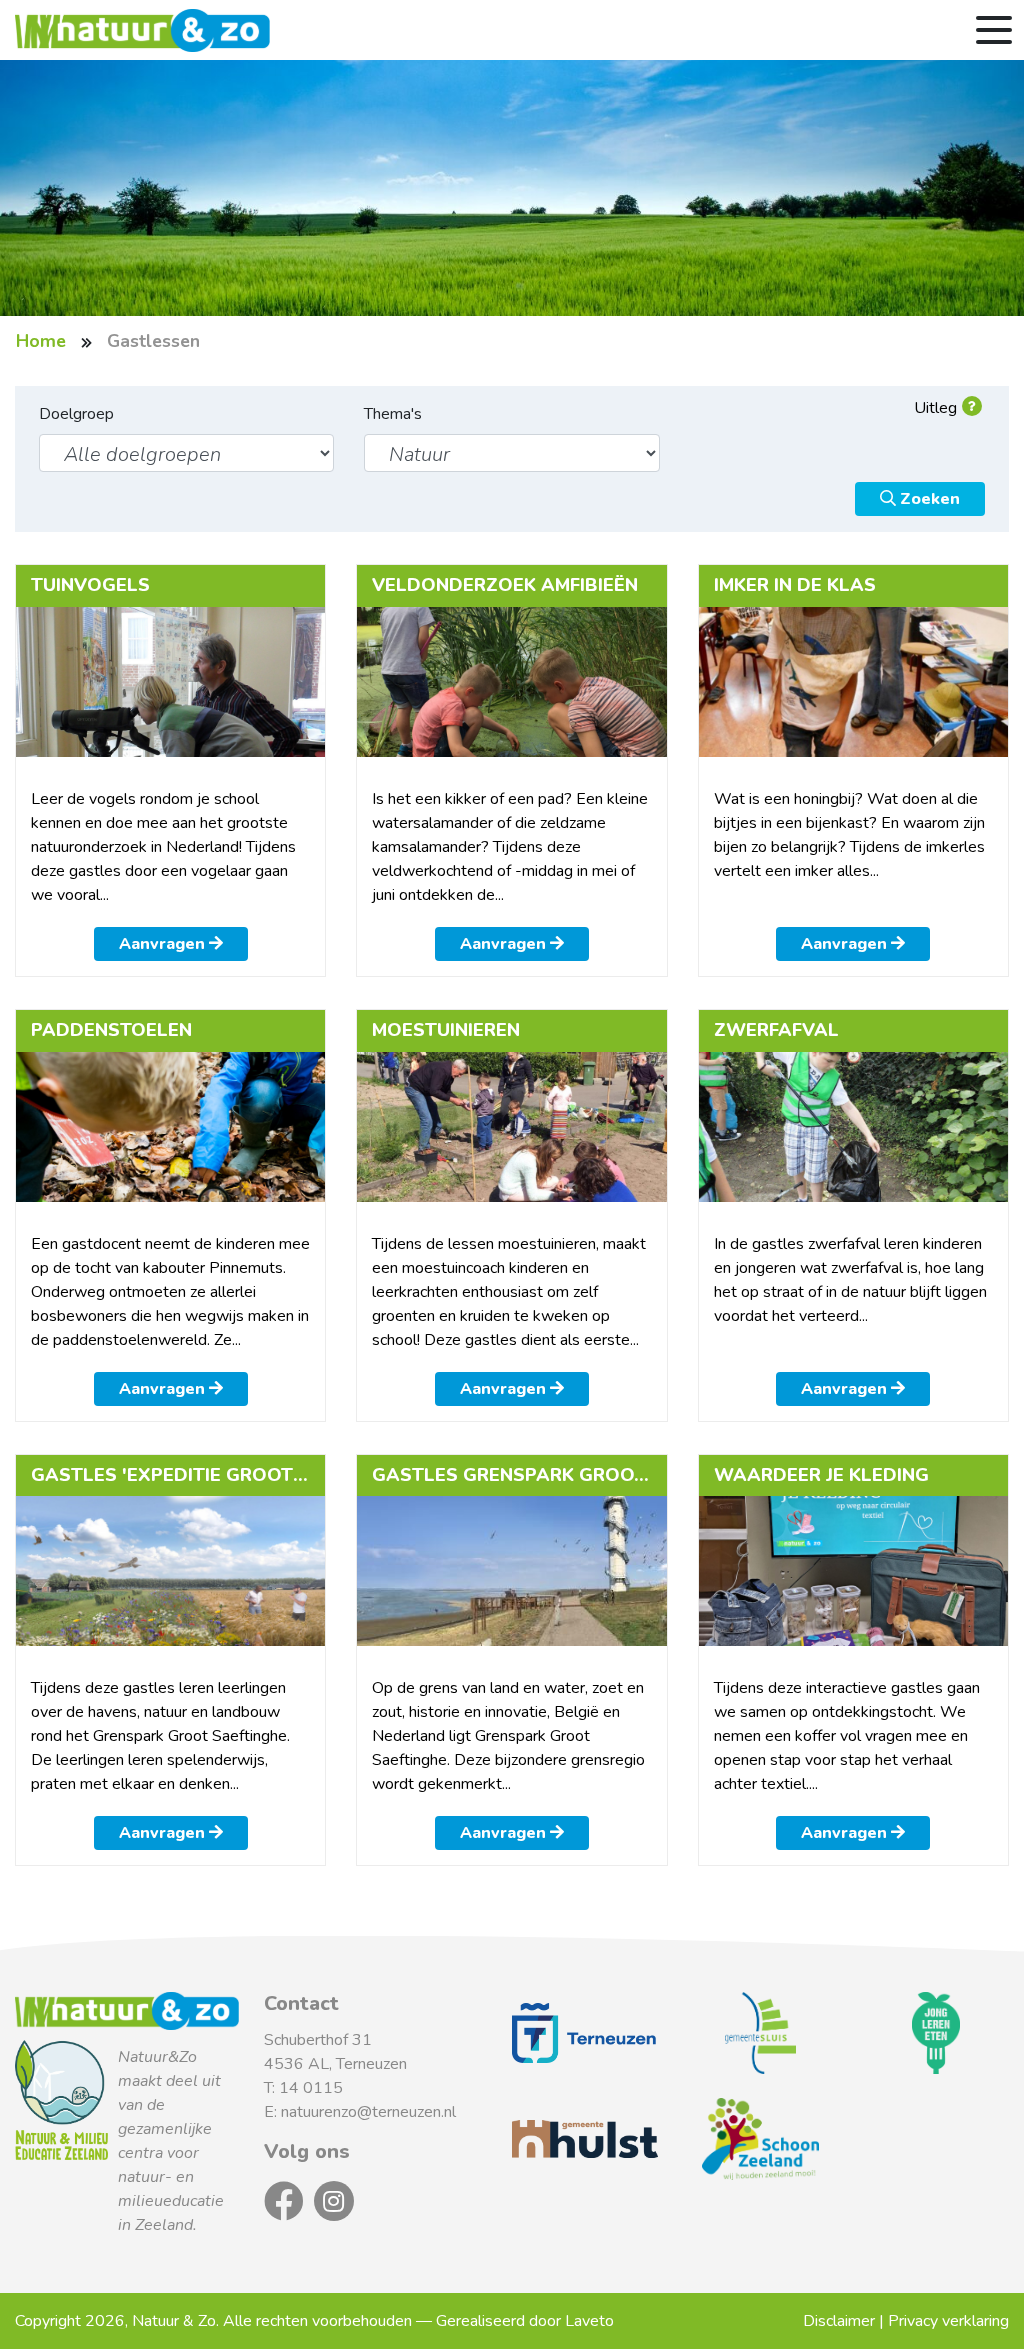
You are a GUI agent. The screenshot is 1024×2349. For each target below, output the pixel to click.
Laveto (589, 2321)
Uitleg (935, 408)
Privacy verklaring (948, 2321)
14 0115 (311, 2088)
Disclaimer (839, 2321)
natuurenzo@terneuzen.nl (368, 2112)
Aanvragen (164, 944)
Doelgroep (76, 414)
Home (41, 341)
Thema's (393, 414)
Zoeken (928, 499)
